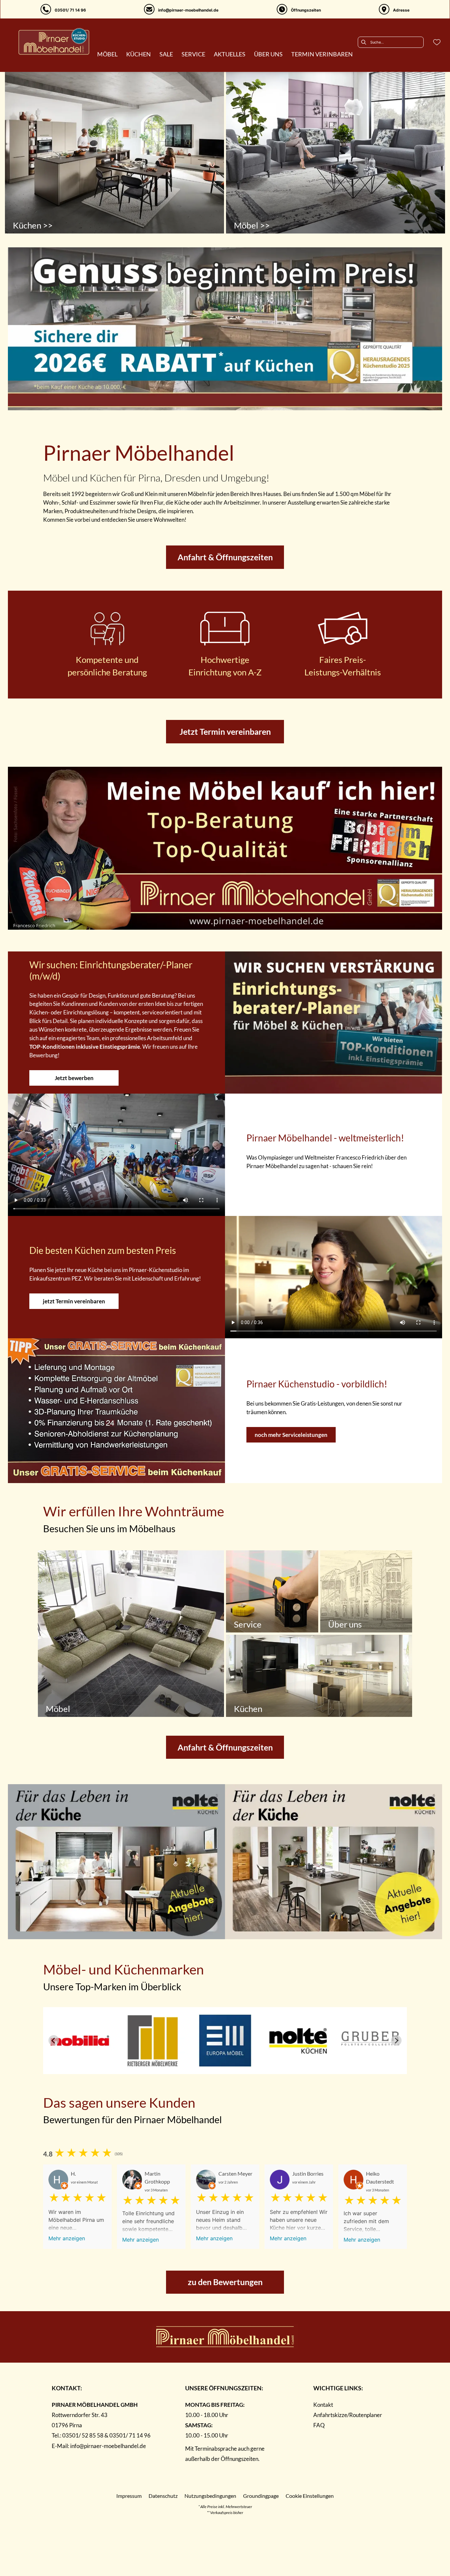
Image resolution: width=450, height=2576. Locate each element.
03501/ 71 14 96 (130, 2435)
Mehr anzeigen (67, 2238)
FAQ (319, 2425)
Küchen (248, 1709)
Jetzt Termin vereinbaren (225, 731)
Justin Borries (308, 2173)
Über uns (345, 1624)
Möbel (58, 1709)
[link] (107, 54)
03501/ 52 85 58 (83, 2435)
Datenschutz (163, 2496)
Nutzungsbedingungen (210, 2496)
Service (248, 1624)
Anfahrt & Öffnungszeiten (225, 557)
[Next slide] (396, 2040)
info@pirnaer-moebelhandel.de (108, 2446)
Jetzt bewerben (74, 1078)
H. (73, 2173)
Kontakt (323, 2405)
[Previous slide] (54, 2040)
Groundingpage (261, 2496)
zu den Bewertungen (225, 2282)
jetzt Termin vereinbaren (74, 1301)
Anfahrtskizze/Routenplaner (348, 2415)
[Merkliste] (437, 42)
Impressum (129, 2496)
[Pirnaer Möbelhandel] (54, 41)
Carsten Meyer (235, 2173)
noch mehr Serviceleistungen (291, 1435)
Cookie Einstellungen (310, 2496)
